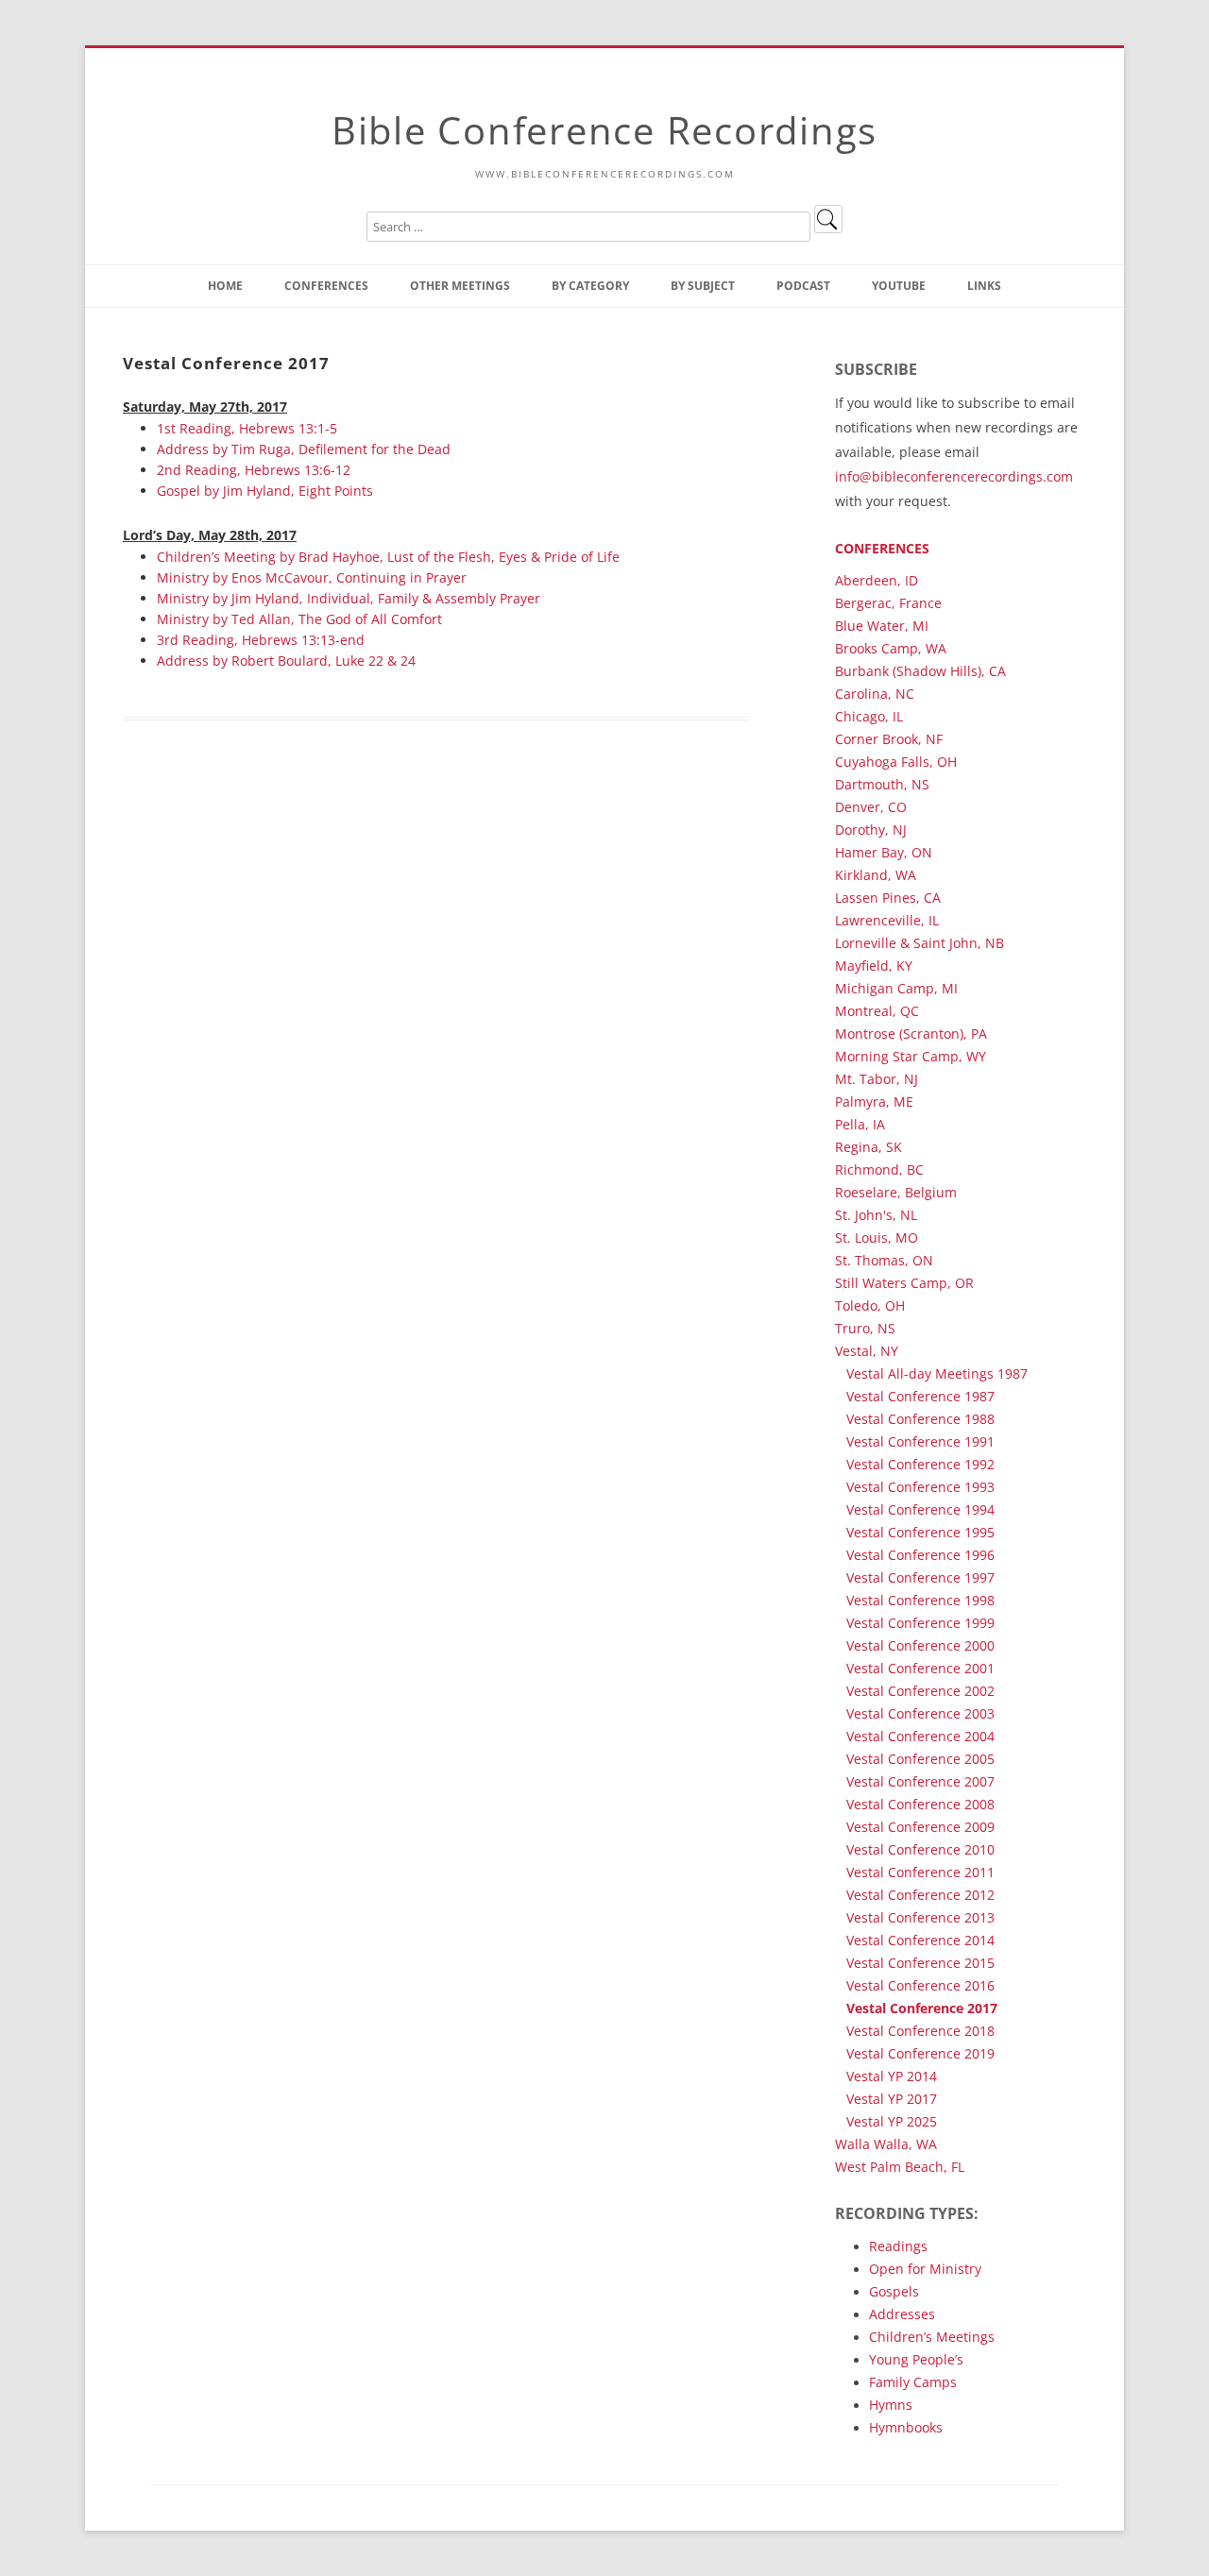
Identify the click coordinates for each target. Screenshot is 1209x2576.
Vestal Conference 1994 (920, 1509)
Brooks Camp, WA (891, 648)
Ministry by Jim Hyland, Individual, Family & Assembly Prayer (349, 598)
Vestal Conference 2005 (920, 1759)
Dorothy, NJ (871, 830)
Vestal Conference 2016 (920, 1985)
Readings (898, 2246)
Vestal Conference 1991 (920, 1441)
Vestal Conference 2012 (920, 1895)
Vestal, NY (867, 1351)
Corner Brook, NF (889, 739)
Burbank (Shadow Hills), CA (920, 671)
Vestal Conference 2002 (920, 1691)
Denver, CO (871, 807)
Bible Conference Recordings (604, 130)
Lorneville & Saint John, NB (920, 943)
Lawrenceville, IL (887, 920)
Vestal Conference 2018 (920, 2031)
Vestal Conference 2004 (920, 1736)
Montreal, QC (877, 1011)
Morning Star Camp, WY (911, 1056)
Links (984, 286)
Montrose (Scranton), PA (911, 1034)
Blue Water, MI (882, 626)
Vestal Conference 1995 (920, 1532)
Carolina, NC (875, 694)
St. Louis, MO (877, 1237)
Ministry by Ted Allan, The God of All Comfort (299, 619)
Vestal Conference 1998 (920, 1600)
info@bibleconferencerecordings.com (954, 476)
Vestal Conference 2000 (920, 1645)
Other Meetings (460, 286)
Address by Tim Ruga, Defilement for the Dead (304, 449)
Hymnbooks (906, 2427)
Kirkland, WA (876, 875)
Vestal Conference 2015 (920, 1963)
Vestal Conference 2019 (920, 2053)
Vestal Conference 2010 (920, 1849)
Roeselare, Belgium (896, 1192)
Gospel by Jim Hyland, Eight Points (265, 491)
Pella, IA (860, 1124)
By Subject (703, 286)
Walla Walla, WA (886, 2144)
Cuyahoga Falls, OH (896, 762)
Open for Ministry (925, 2269)
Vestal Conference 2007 (920, 1781)
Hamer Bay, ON (884, 852)
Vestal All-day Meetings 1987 (937, 1373)
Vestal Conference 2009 (920, 1827)
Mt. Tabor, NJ (877, 1079)
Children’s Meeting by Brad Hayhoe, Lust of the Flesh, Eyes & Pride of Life (388, 557)
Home (225, 286)
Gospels (894, 2291)
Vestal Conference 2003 (920, 1713)
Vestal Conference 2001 (920, 1668)
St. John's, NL (876, 1215)
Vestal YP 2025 (892, 2121)
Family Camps (913, 2382)
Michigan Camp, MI (896, 988)
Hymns (891, 2405)
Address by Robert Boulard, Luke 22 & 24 (286, 661)
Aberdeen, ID (877, 580)
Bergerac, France (888, 603)
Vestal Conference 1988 (920, 1419)
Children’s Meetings (932, 2337)
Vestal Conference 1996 (920, 1555)
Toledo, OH (870, 1305)
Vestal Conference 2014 (920, 1940)
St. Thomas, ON (884, 1260)
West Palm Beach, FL (900, 2167)
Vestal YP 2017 (892, 2099)
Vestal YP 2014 (892, 2076)
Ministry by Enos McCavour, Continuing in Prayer (312, 577)
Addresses (902, 2314)
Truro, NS (865, 1328)
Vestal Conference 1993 (920, 1487)
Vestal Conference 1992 (920, 1464)
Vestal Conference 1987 (920, 1396)
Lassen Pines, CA (888, 898)
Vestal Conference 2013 (920, 1917)
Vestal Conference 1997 (920, 1577)
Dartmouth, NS (882, 784)
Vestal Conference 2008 (920, 1804)
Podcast (803, 286)
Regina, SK (868, 1147)
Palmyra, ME (874, 1102)
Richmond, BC (879, 1169)
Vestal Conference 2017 (922, 2008)
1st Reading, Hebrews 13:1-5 (247, 428)
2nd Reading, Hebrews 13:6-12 (254, 470)
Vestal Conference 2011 (920, 1872)
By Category (590, 286)
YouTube (899, 286)
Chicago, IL (869, 716)
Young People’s (916, 2359)
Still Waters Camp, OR (904, 1283)
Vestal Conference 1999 (920, 1623)
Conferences (326, 286)
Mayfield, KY (874, 966)
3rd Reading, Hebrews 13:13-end (261, 640)
